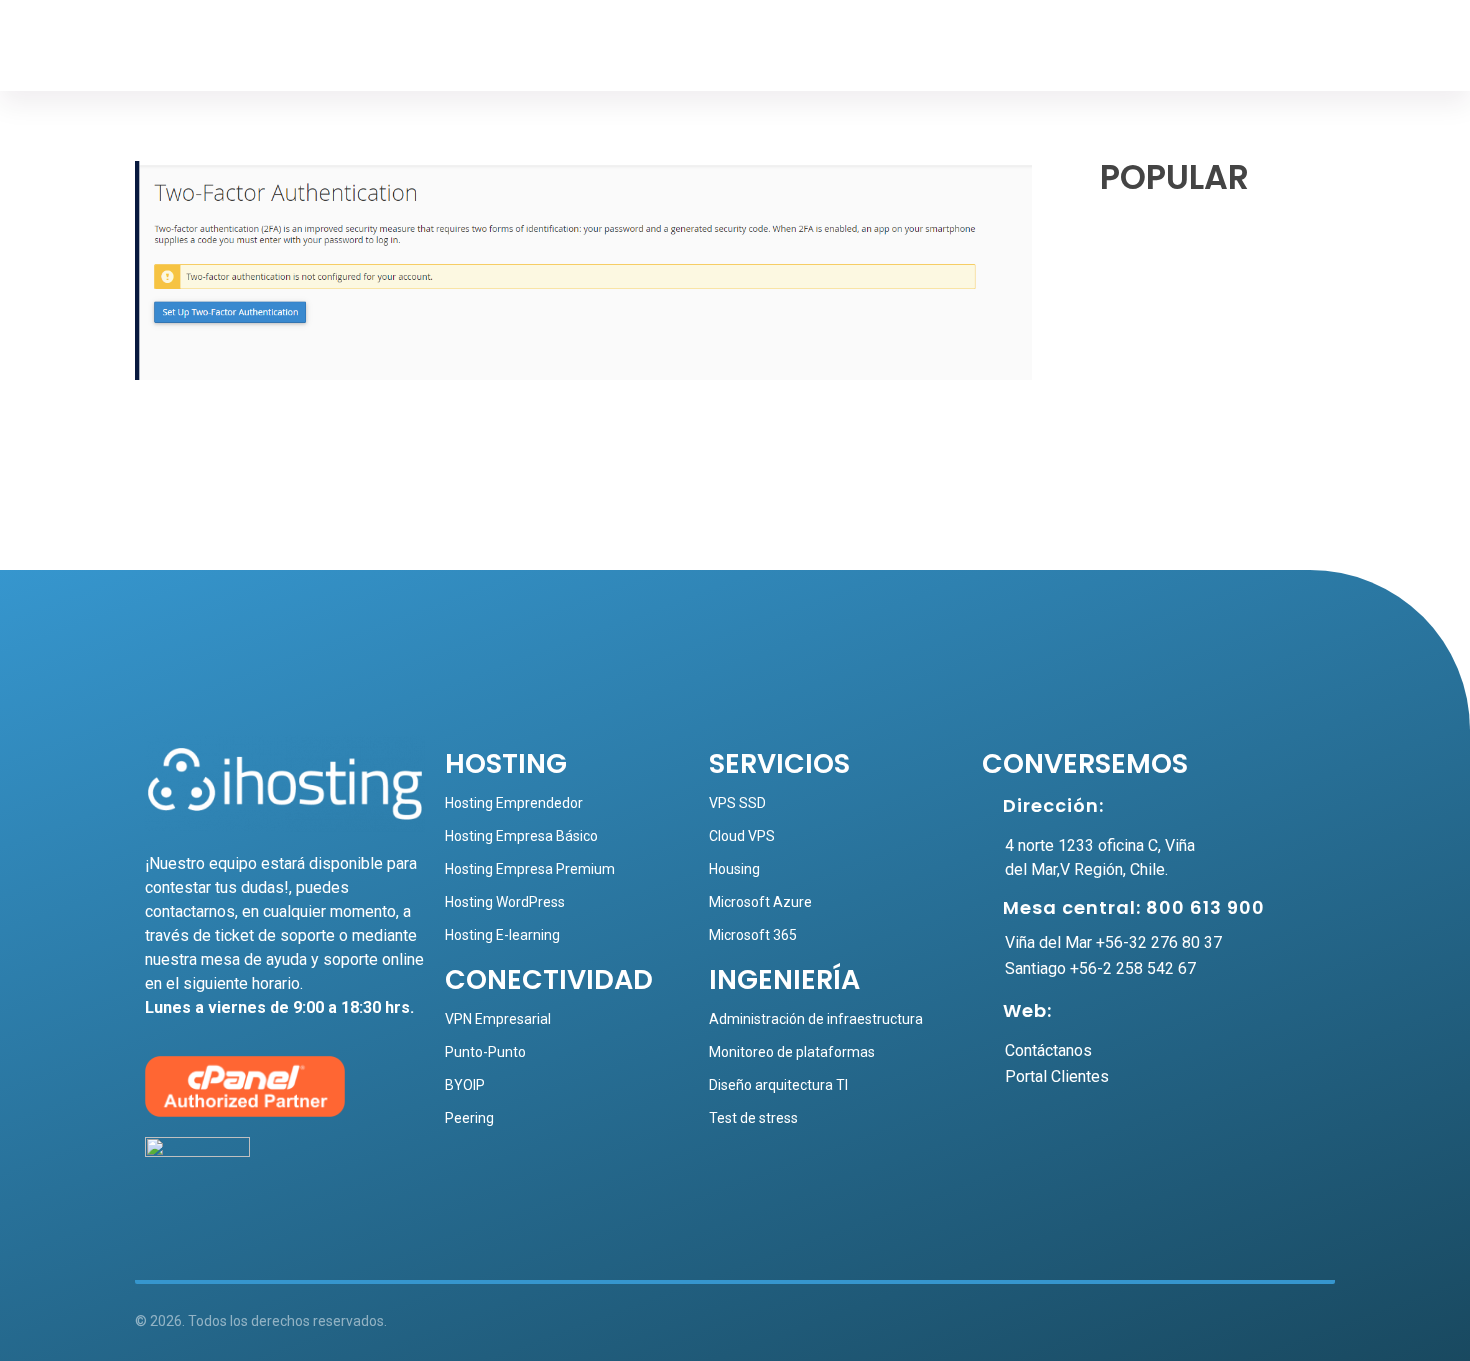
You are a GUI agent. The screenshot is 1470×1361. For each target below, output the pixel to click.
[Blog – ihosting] (205, 50)
